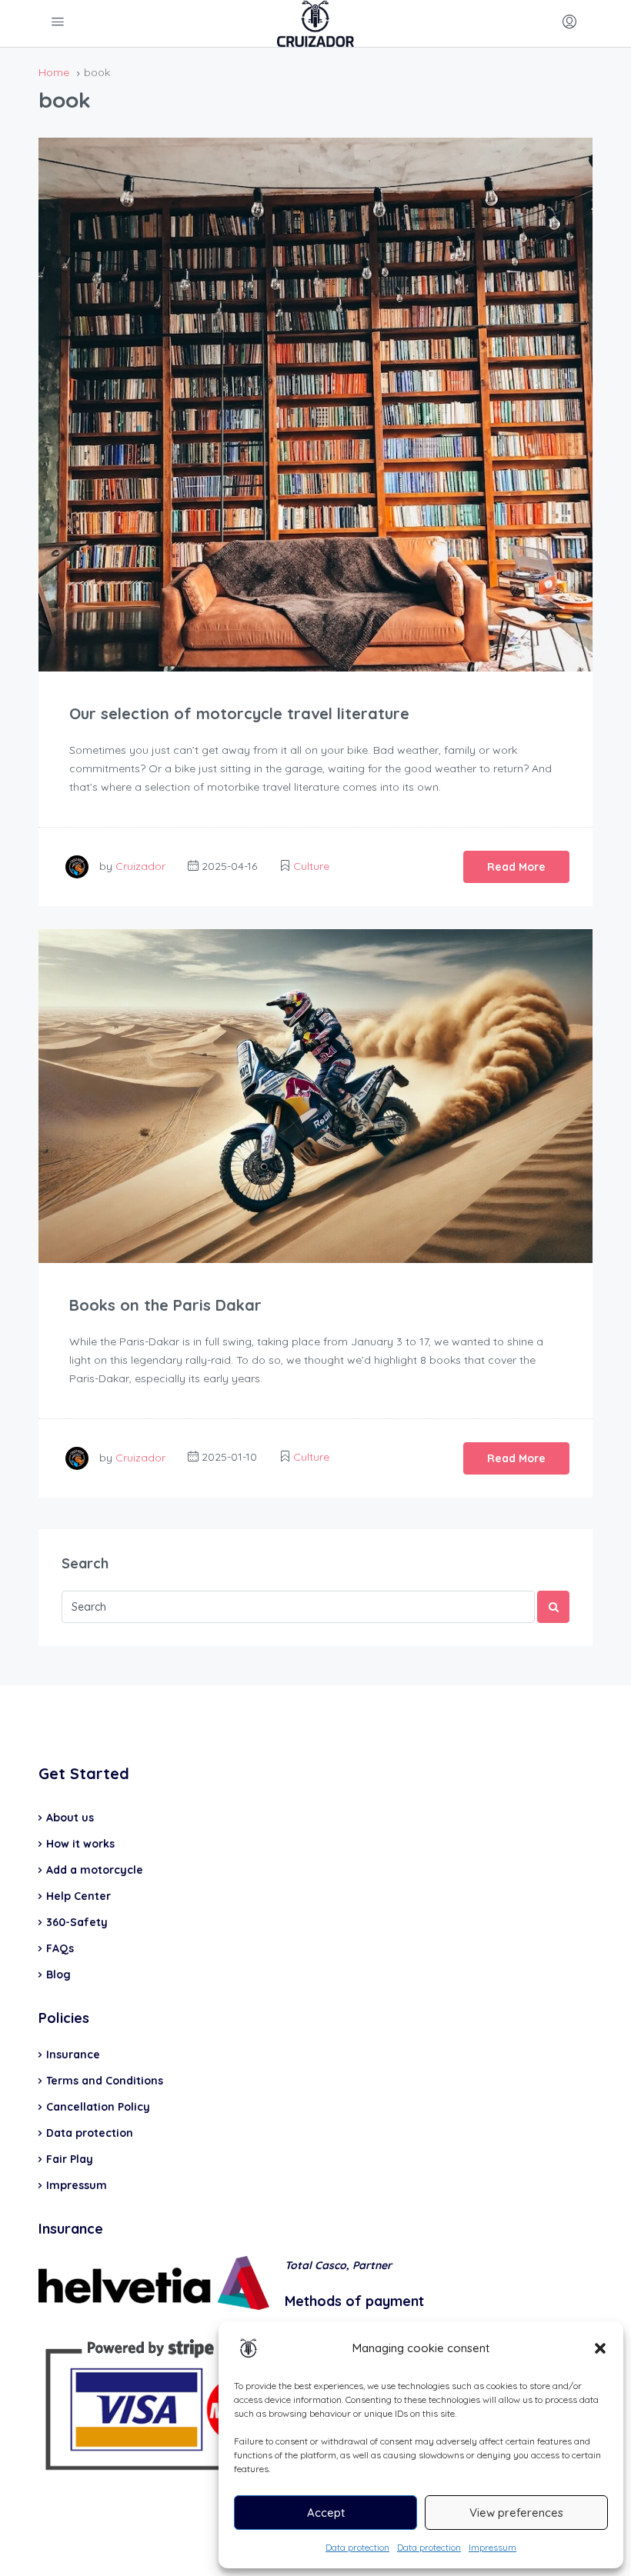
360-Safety (77, 1922)
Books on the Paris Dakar (165, 1305)
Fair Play (70, 2159)
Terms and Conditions (105, 2081)
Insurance (73, 2054)
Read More (516, 867)
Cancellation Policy (98, 2107)
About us (70, 1818)
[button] (600, 2348)
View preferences (516, 2513)
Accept (326, 2513)
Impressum (492, 2547)
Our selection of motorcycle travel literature (239, 713)
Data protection (357, 2547)
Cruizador (140, 866)
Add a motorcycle (95, 1870)
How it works (80, 1844)
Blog (58, 1974)
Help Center (78, 1896)
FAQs (60, 1948)
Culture (311, 866)
